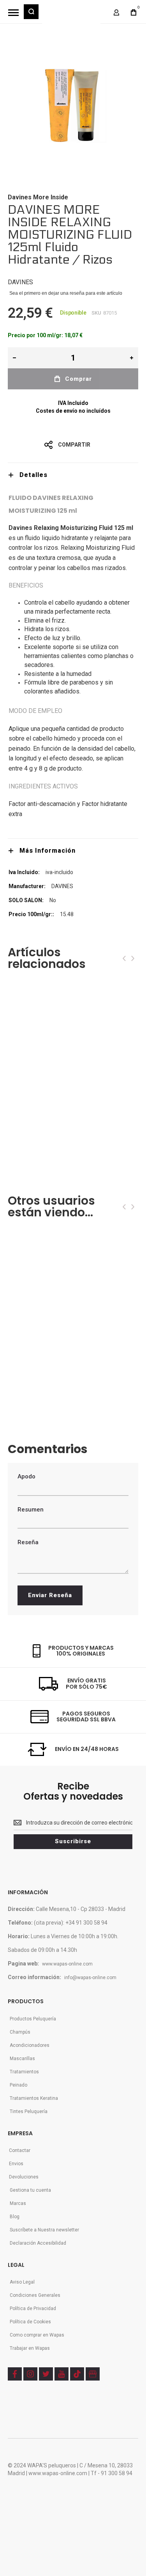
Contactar (20, 2150)
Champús (20, 2032)
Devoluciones (24, 2177)
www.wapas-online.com (67, 1964)
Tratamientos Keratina (34, 2098)
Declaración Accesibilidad (38, 2243)
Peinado (18, 2085)
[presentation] (124, 958)
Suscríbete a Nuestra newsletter (44, 2230)
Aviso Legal (22, 2282)
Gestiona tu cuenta (30, 2190)
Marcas (18, 2203)
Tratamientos (24, 2072)
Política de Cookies (30, 2322)
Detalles (33, 475)
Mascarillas (22, 2059)
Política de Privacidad (33, 2309)
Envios (16, 2164)
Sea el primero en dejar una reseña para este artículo (66, 293)
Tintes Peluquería (29, 2111)
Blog (15, 2217)
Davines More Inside (38, 197)
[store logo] (71, 16)
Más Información (47, 851)
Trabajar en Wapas (30, 2348)
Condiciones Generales (35, 2295)
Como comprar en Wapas (37, 2335)
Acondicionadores (30, 2045)
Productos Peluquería (33, 2019)
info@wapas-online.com (90, 1978)
